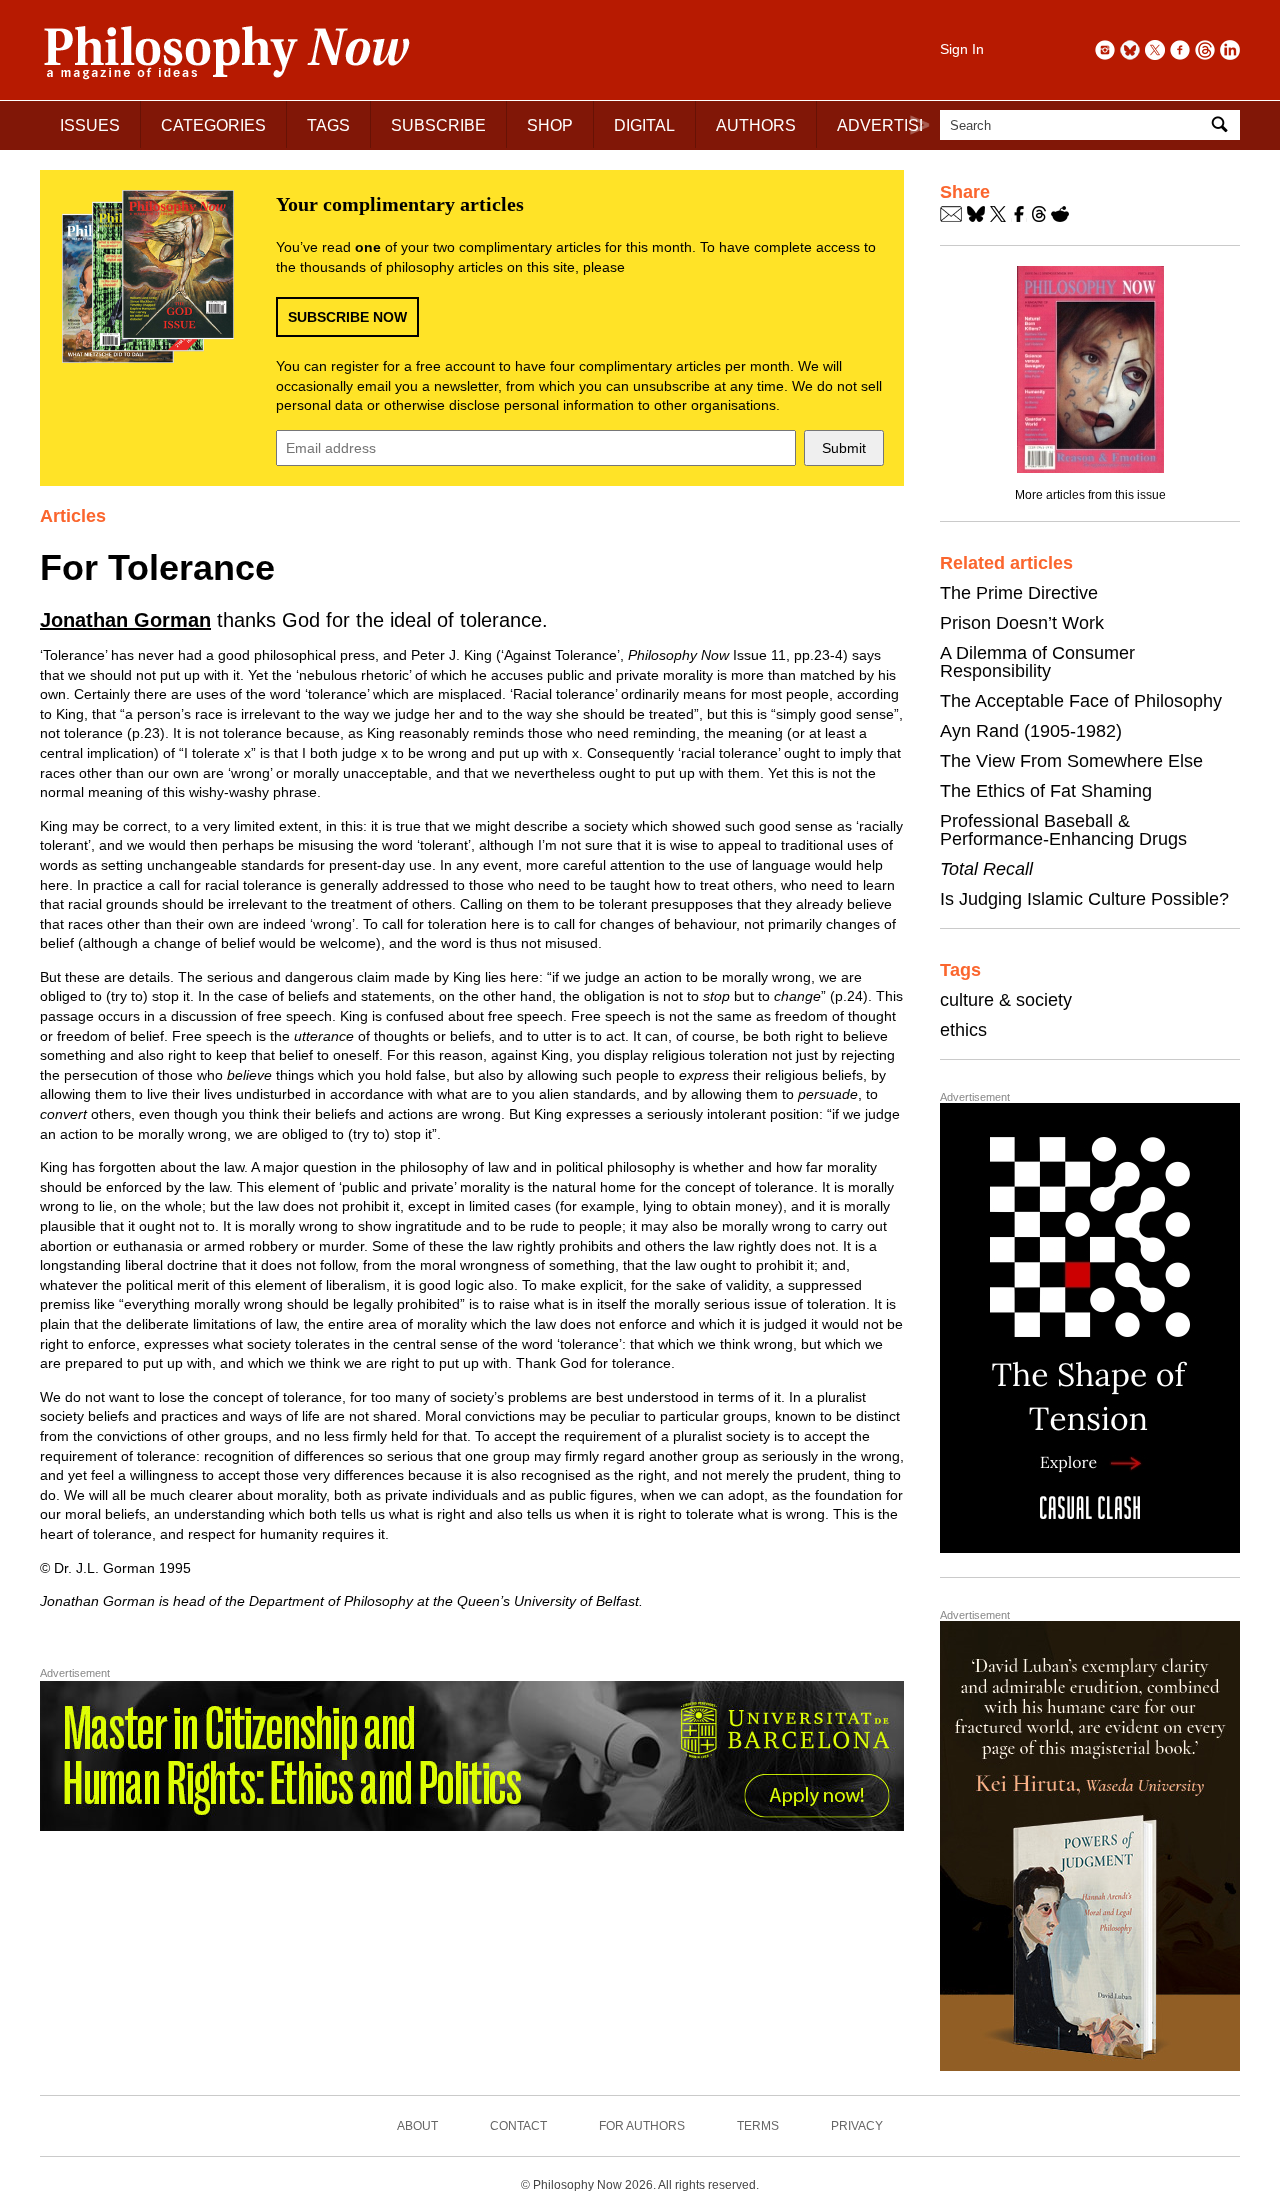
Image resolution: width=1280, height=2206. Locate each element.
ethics (963, 1030)
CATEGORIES (213, 125)
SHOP (550, 125)
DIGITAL (644, 125)
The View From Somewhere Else (1071, 761)
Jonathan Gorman (125, 620)
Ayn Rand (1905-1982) (1031, 731)
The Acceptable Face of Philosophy (1081, 701)
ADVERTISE (883, 125)
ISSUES (90, 125)
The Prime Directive (1019, 593)
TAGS (328, 125)
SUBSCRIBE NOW (347, 317)
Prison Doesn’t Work (1022, 623)
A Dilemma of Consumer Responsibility (1037, 662)
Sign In (962, 49)
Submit (844, 448)
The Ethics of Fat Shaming (1046, 791)
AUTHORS (756, 125)
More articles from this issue (1090, 495)
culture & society (1006, 1000)
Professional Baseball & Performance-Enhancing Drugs (1063, 830)
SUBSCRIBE (438, 125)
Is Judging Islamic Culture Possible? (1084, 899)
